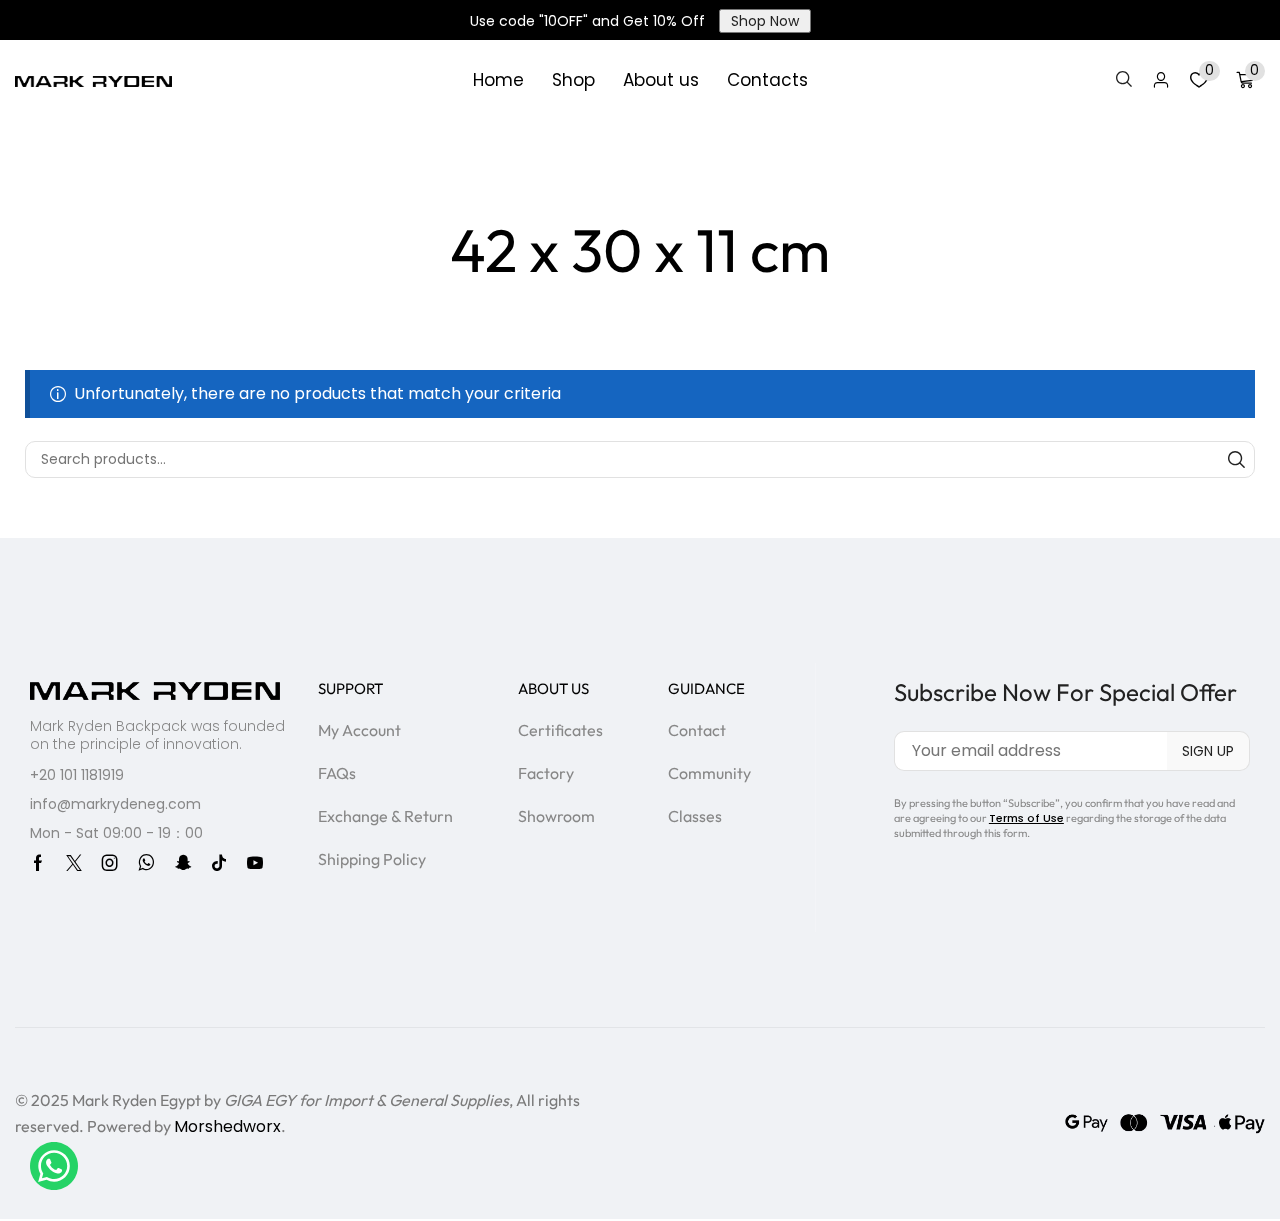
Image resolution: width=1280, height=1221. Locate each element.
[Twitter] (74, 863)
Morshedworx (227, 1126)
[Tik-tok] (219, 863)
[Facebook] (38, 863)
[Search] (1236, 459)
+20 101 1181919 (77, 775)
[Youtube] (255, 863)
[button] (1124, 80)
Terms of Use (1026, 818)
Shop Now (765, 21)
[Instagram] (110, 863)
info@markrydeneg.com (115, 804)
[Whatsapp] (146, 863)
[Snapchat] (183, 863)
